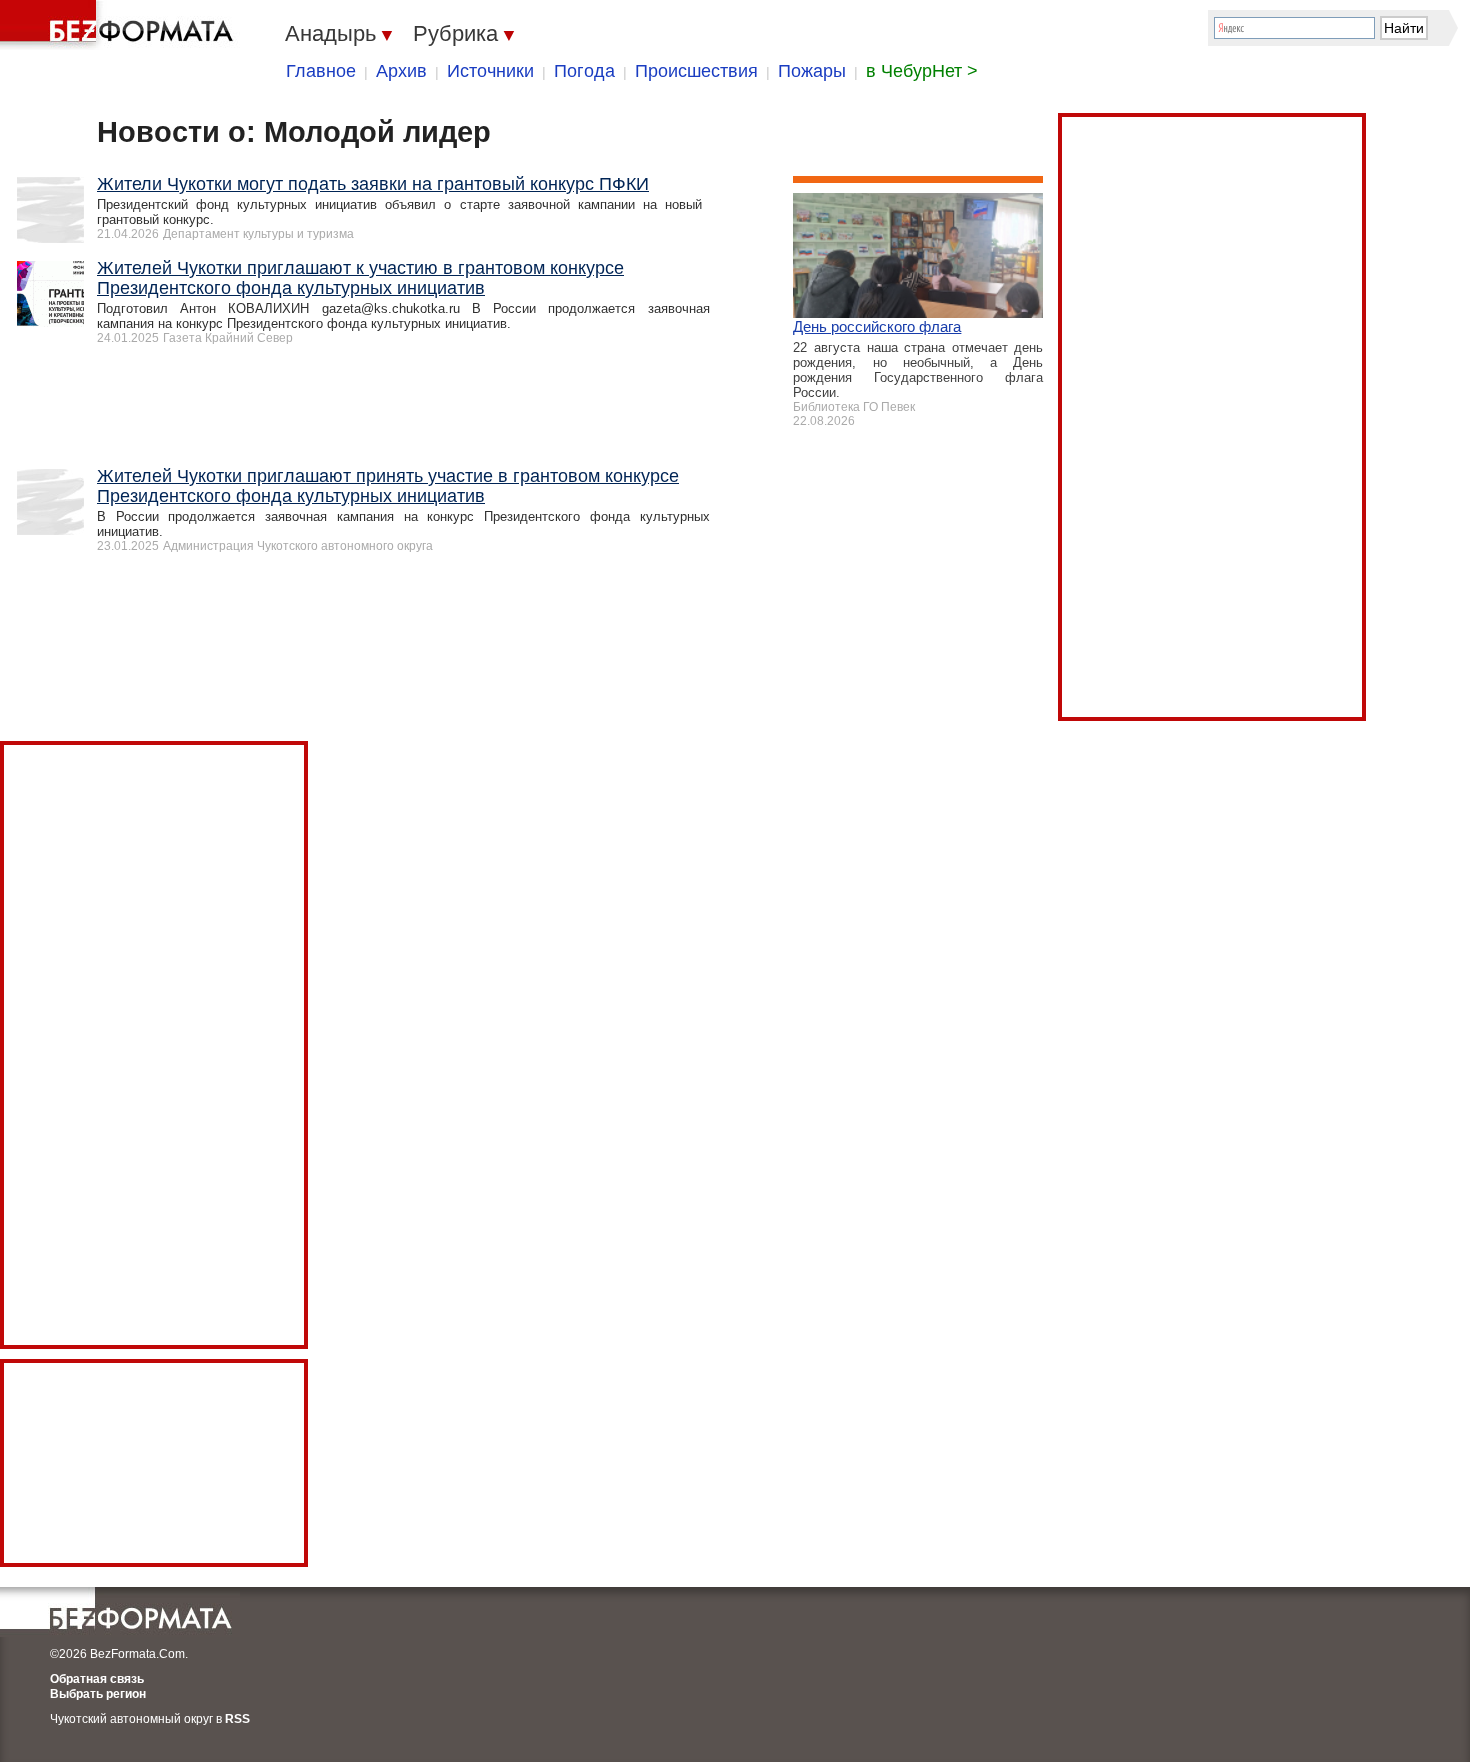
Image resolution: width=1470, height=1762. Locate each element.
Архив (401, 71)
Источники (490, 71)
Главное (321, 71)
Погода (584, 71)
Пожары (812, 71)
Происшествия (696, 71)
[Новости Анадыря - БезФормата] (120, 25)
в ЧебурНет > (922, 71)
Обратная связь (97, 1679)
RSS (237, 1719)
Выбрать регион (98, 1694)
